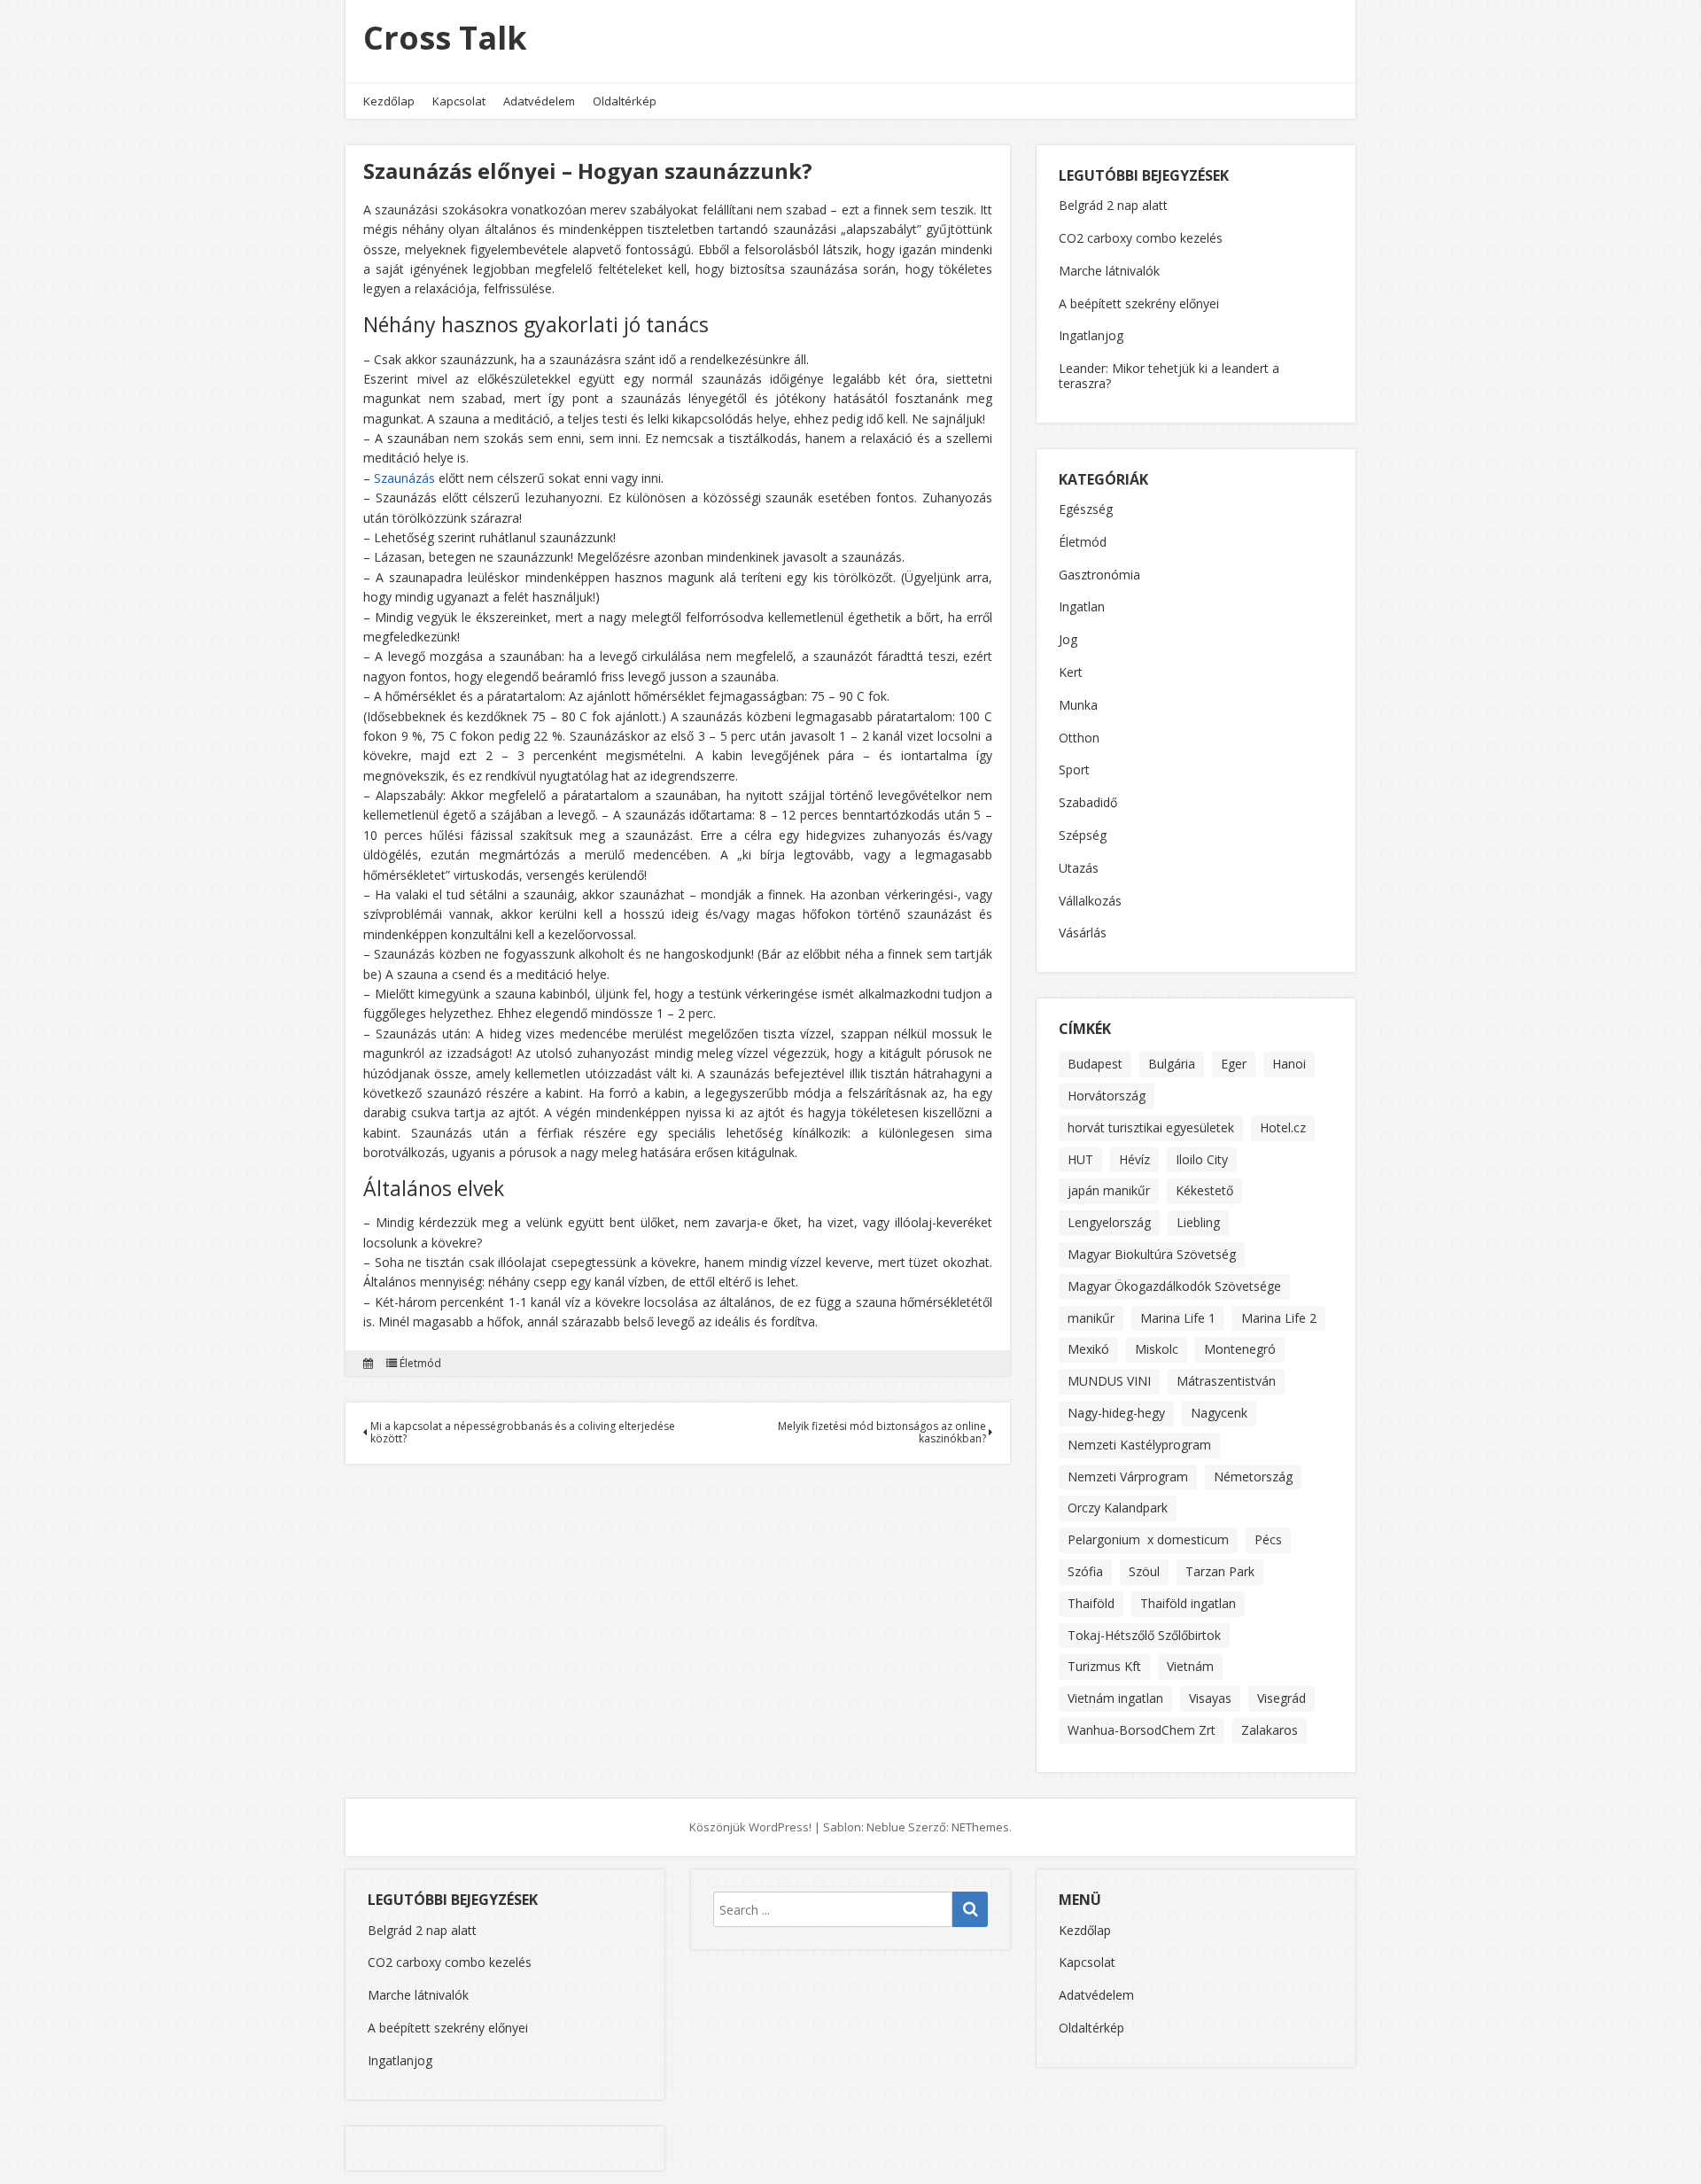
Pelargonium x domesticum (1148, 1539)
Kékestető (1204, 1190)
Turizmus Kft (1104, 1666)
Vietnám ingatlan (1115, 1698)
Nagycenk (1219, 1413)
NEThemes (980, 1827)
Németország (1253, 1477)
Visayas (1210, 1698)
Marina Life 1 (1178, 1318)
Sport (1074, 770)
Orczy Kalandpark (1118, 1508)
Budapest (1095, 1064)
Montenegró (1240, 1349)
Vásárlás (1083, 933)
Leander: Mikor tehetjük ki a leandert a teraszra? (1169, 376)
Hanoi (1289, 1064)
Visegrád (1282, 1698)
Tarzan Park (1220, 1571)
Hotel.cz (1283, 1127)
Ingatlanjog (1091, 335)
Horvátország (1107, 1096)
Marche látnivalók (1109, 271)
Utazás (1079, 869)
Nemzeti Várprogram (1128, 1477)
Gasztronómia (1099, 575)
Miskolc (1157, 1349)
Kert (1071, 673)
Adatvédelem (539, 101)
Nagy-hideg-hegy (1116, 1413)
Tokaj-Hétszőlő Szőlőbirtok (1144, 1635)
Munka (1078, 706)
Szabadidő (1088, 803)
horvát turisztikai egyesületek (1151, 1127)
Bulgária (1172, 1064)
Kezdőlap (389, 101)
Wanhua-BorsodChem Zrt (1142, 1730)
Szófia (1085, 1571)
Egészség (1086, 510)
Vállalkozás (1090, 902)
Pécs (1268, 1539)
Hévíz (1134, 1159)
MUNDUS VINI (1109, 1381)
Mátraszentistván (1226, 1381)
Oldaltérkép (625, 101)
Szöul (1144, 1571)
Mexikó (1088, 1349)
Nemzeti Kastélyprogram (1139, 1445)
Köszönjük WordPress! (750, 1827)
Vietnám (1190, 1666)
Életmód (420, 1364)
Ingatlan (1082, 607)
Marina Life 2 (1279, 1318)
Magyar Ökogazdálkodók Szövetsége (1174, 1286)
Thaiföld (1091, 1603)
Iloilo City (1202, 1159)
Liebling (1198, 1222)
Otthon (1079, 738)
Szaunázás (404, 478)
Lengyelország (1109, 1222)
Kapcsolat (459, 101)
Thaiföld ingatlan (1188, 1603)
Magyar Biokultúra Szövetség (1152, 1254)
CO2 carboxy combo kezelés (1141, 238)
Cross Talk (445, 38)
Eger (1234, 1064)
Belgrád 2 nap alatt (1113, 205)
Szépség (1083, 836)
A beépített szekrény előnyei (1139, 303)
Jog (1068, 640)
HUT (1080, 1159)
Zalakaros (1270, 1730)
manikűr (1091, 1318)
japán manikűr (1109, 1190)
